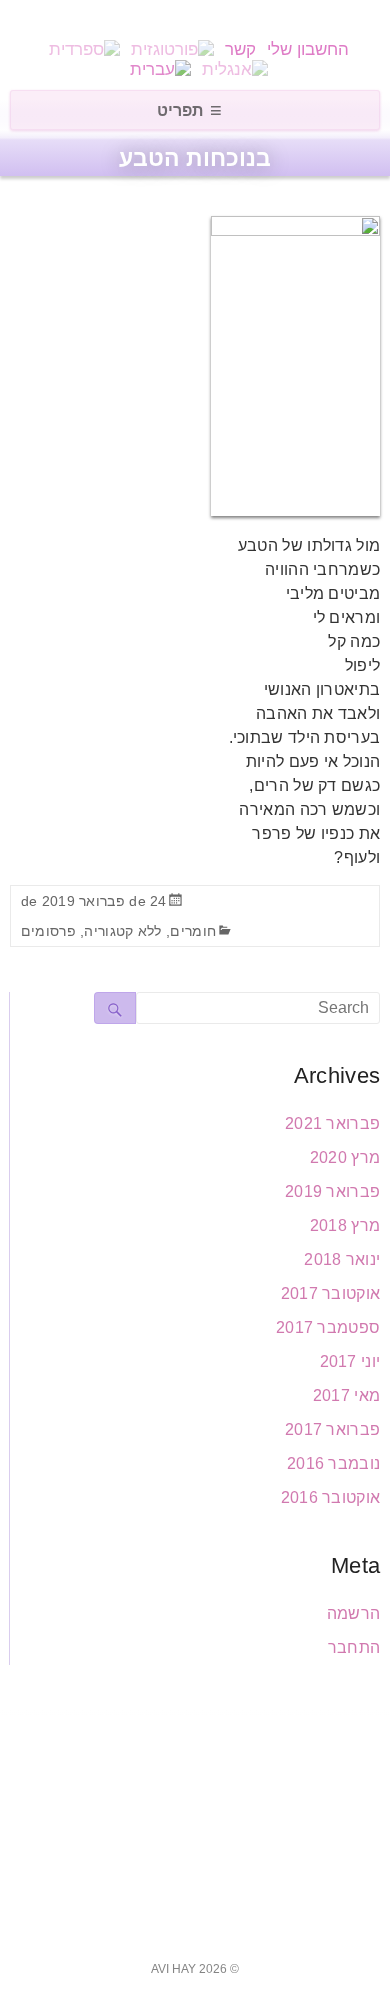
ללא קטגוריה (122, 931)
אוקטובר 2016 (331, 1497)
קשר (240, 49)
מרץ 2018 (345, 1225)
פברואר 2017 (332, 1429)
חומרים (193, 931)
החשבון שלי (308, 49)
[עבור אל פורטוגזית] (172, 49)
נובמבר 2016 (333, 1463)
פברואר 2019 (332, 1191)
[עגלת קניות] (171, 18)
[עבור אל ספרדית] (84, 49)
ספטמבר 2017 (328, 1327)
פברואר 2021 (332, 1123)
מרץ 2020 (345, 1157)
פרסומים (48, 931)
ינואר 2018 (342, 1259)
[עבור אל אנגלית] (235, 69)
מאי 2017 (346, 1395)
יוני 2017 (350, 1361)
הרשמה (354, 1613)
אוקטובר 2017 (331, 1293)
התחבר (354, 1647)
